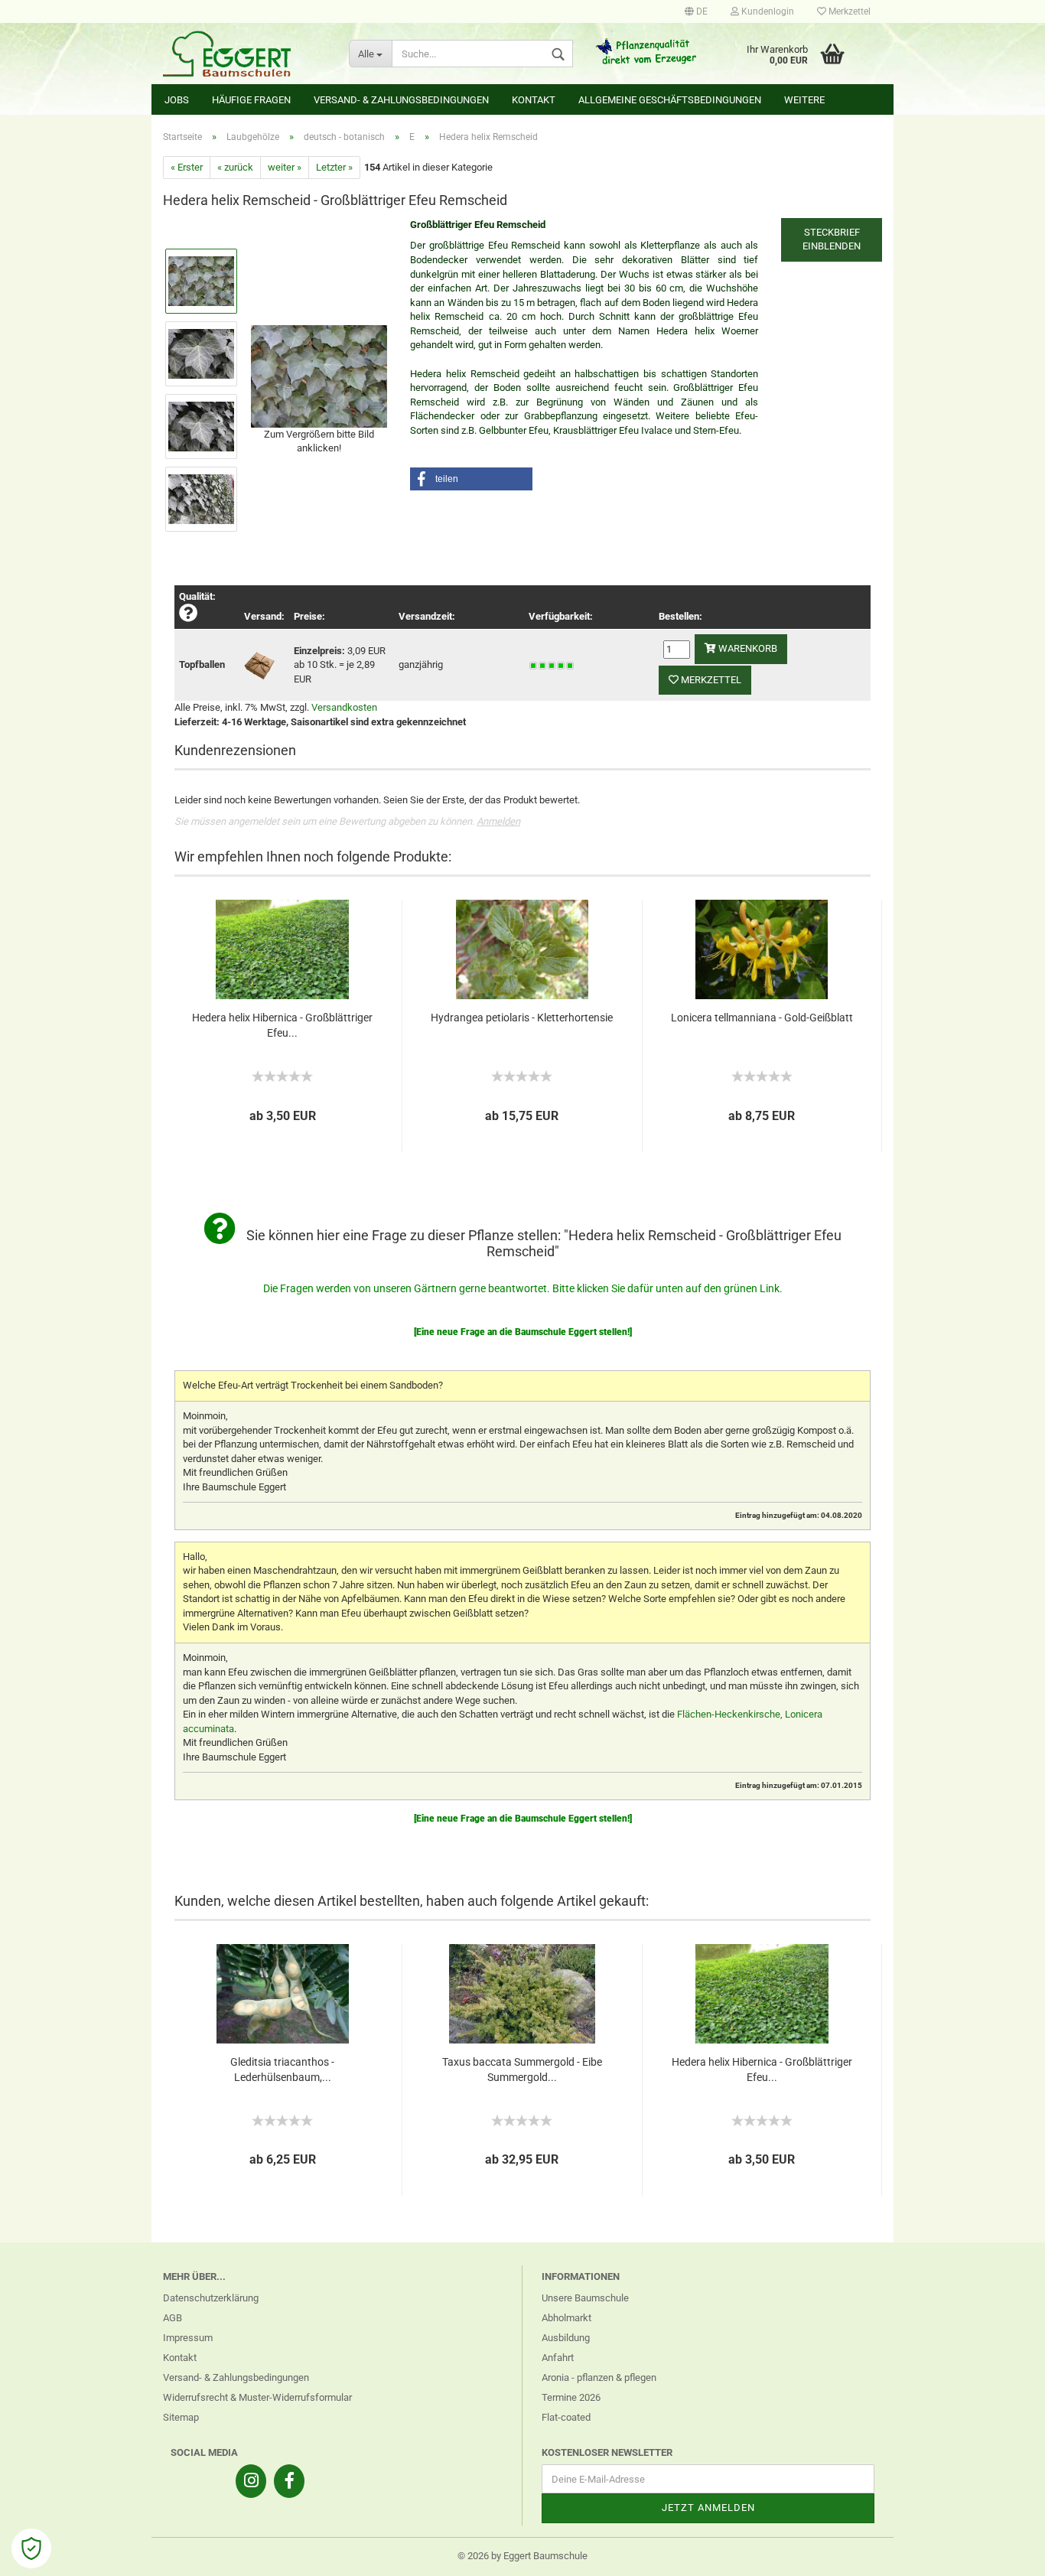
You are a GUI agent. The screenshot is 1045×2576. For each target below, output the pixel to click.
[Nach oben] (1003, 2553)
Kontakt (534, 100)
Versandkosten (344, 707)
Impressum (188, 2338)
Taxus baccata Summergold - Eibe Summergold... (522, 2070)
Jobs (177, 100)
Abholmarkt (566, 2318)
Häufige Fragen (251, 100)
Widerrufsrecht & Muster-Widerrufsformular (257, 2397)
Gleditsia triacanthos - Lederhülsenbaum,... (282, 2070)
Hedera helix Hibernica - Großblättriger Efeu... (282, 1025)
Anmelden (498, 821)
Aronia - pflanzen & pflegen (599, 2377)
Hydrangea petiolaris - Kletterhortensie (522, 1018)
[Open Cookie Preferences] (31, 2548)
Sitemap (181, 2417)
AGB (173, 2318)
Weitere (804, 100)
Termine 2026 (571, 2397)
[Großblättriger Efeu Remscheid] (319, 375)
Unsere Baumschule (585, 2298)
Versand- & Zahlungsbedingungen (401, 100)
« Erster (187, 167)
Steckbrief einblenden (832, 239)
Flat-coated (566, 2417)
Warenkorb (747, 648)
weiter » (285, 167)
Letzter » (334, 167)
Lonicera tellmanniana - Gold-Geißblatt (762, 1018)
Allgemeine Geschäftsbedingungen (670, 100)
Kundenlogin (767, 11)
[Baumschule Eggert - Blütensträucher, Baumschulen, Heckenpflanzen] (244, 54)
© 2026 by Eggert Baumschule (522, 2556)
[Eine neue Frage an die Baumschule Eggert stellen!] (523, 1332)
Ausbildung (566, 2338)
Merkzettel (848, 11)
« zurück (235, 167)
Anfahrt (558, 2358)
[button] (471, 479)
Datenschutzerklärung (211, 2298)
